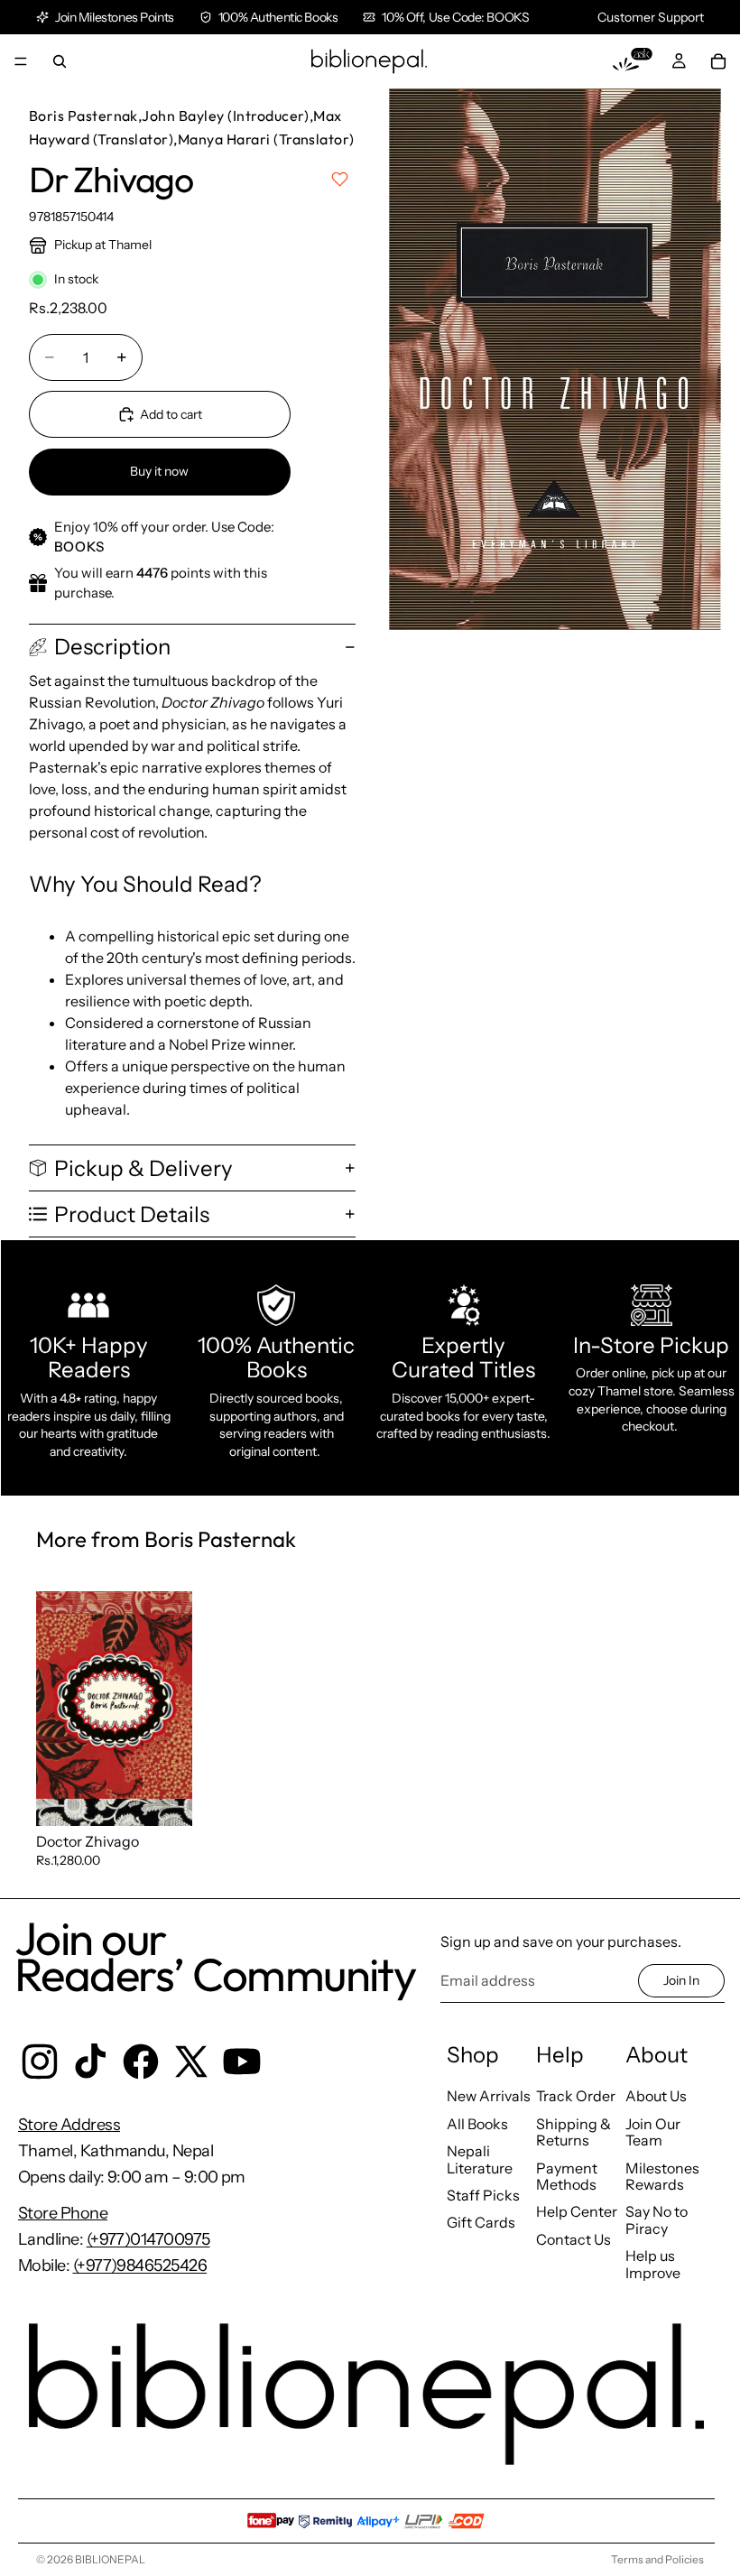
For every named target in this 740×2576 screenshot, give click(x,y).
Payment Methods (567, 2176)
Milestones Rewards (662, 2176)
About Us (656, 2096)
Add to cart (171, 414)
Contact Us (573, 2239)
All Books (477, 2124)
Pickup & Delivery (143, 1168)
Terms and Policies (657, 2559)
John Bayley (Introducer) (226, 116)
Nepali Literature (480, 2159)
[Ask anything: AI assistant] (633, 61)
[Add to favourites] (340, 179)
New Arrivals (489, 2096)
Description (112, 647)
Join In (681, 1980)
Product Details (132, 1214)
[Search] (60, 61)
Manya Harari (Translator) (266, 139)
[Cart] (718, 61)
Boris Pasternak (83, 116)
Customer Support (651, 17)
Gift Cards (481, 2222)
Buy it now (159, 471)
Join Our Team (653, 2132)
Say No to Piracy (657, 2219)
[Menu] (21, 61)
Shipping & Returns (573, 2132)
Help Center (577, 2211)
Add (180, 1797)
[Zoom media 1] (555, 359)
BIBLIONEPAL (110, 2559)
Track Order (576, 2096)
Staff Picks (483, 2195)
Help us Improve (653, 2264)
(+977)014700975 (148, 2239)
